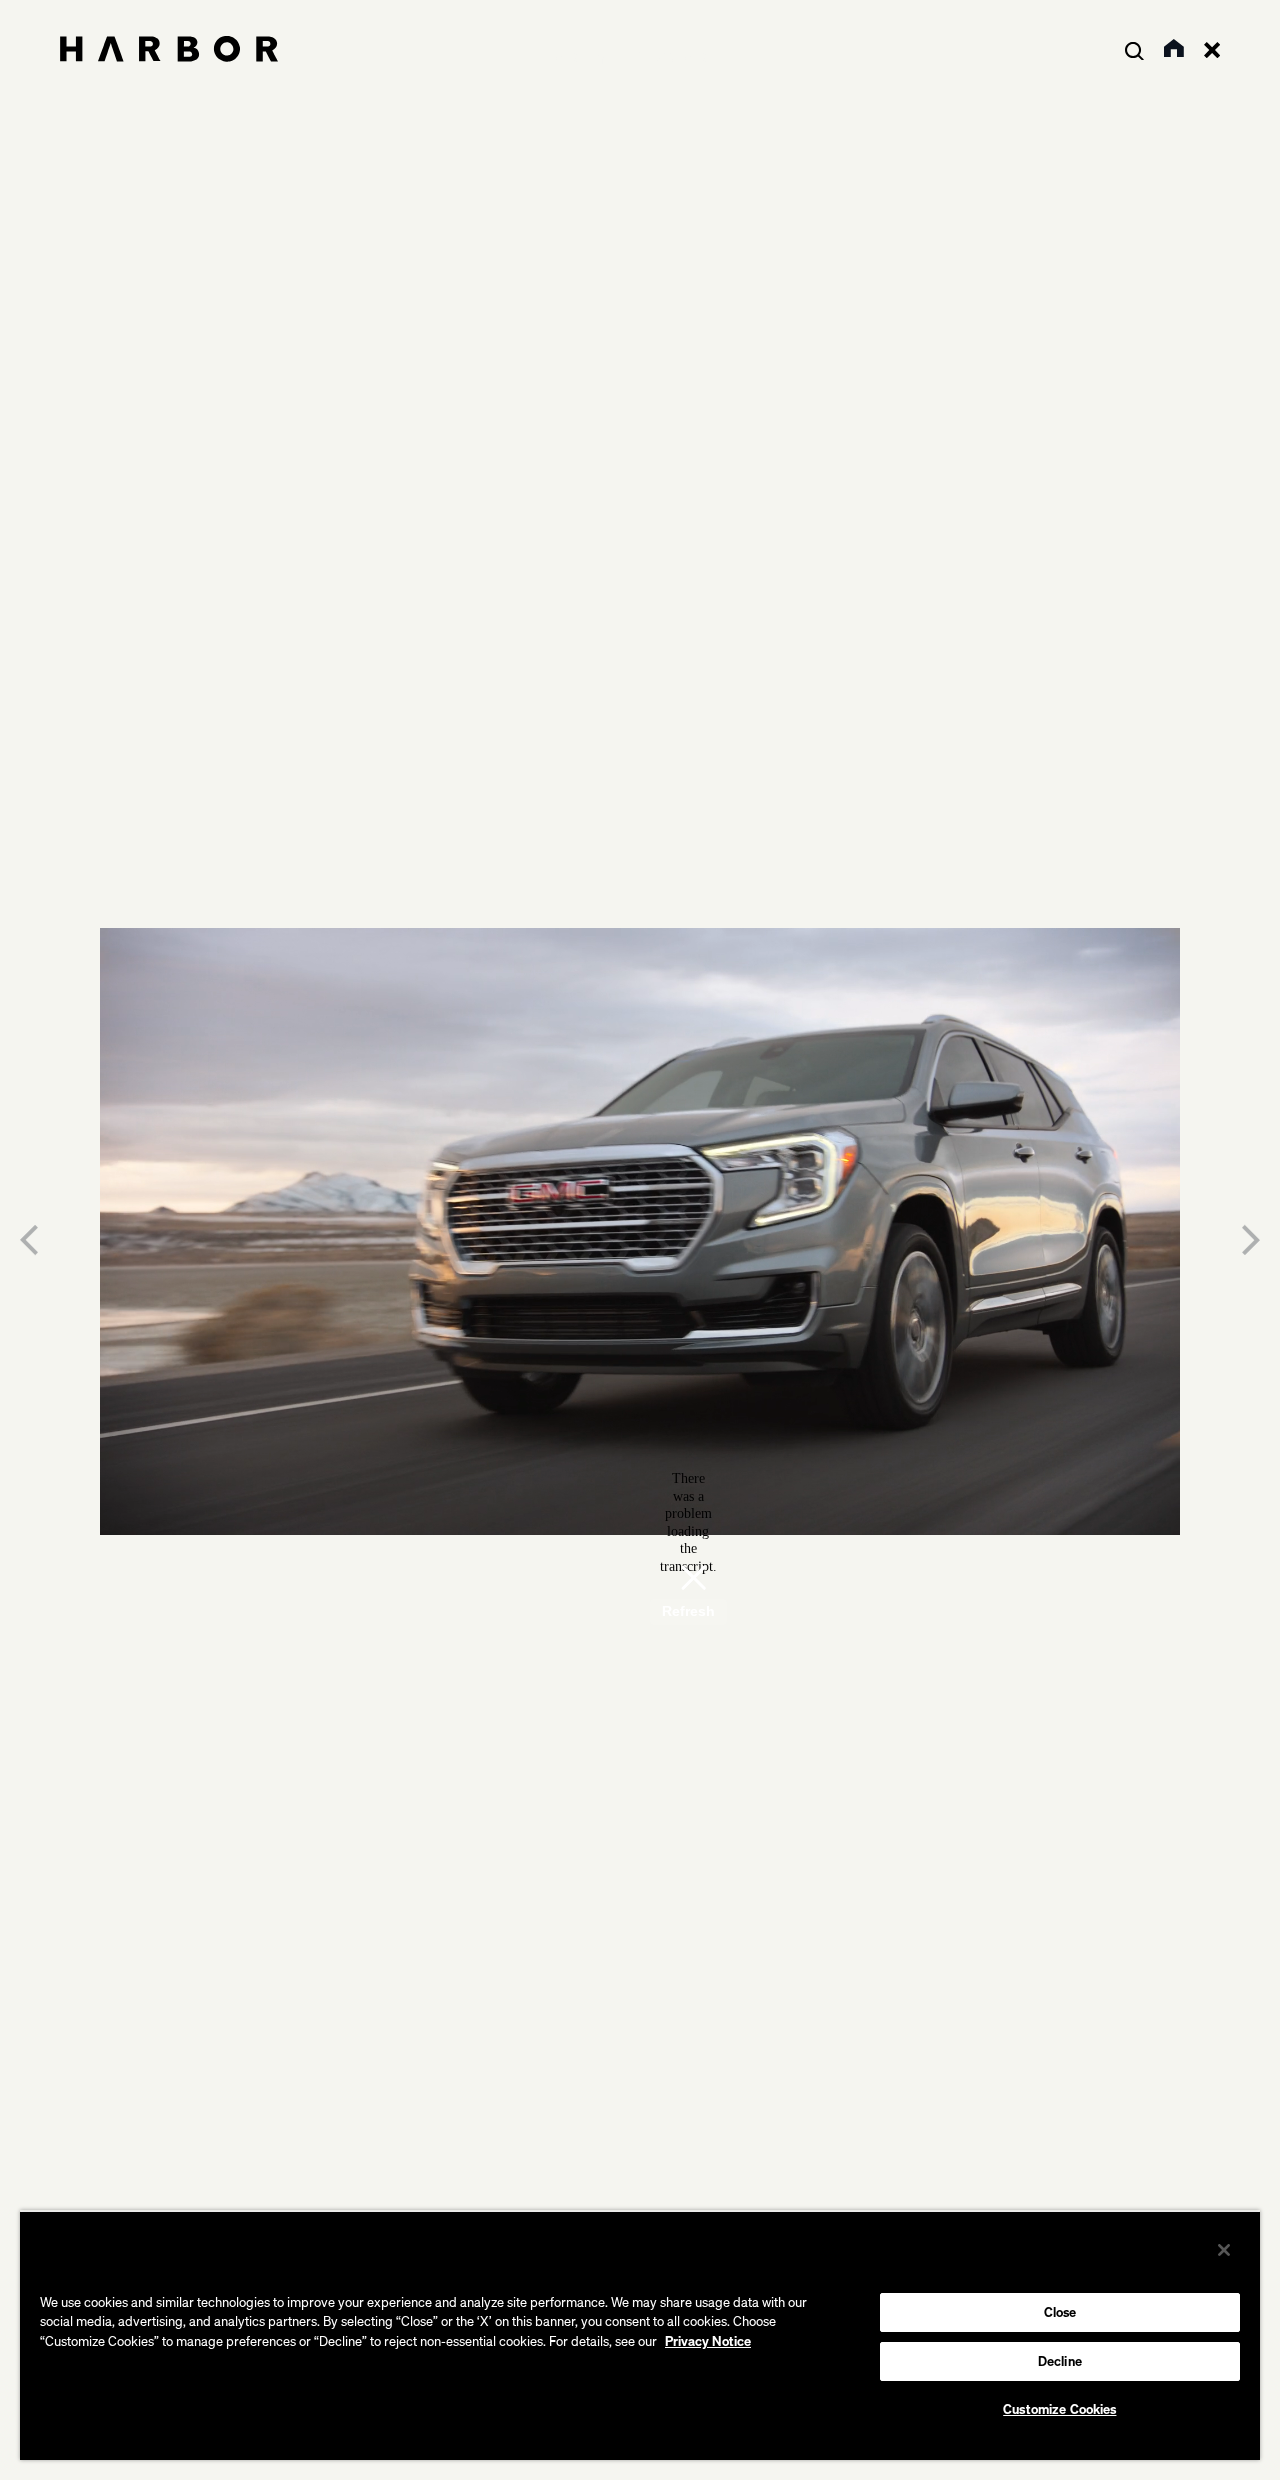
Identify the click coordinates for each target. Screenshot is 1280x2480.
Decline (1060, 2361)
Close (1060, 2312)
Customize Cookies (1059, 2409)
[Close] (1224, 2250)
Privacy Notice (708, 2341)
